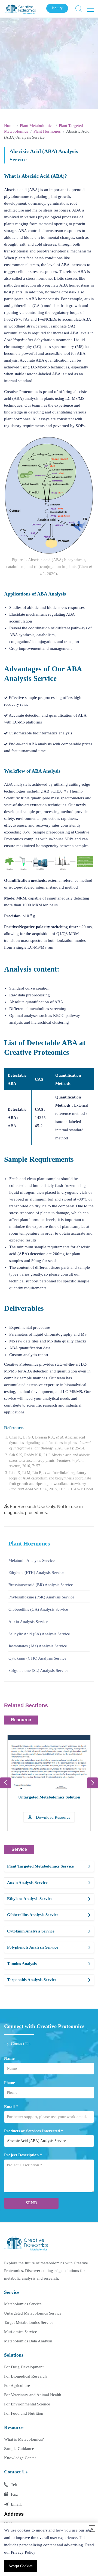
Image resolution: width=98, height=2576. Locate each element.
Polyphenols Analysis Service (33, 1947)
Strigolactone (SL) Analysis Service (38, 1670)
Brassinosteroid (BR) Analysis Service (41, 1585)
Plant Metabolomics (37, 126)
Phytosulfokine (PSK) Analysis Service (41, 1597)
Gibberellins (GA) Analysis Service (38, 1609)
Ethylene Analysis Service (30, 1899)
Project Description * (23, 2155)
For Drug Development (24, 2367)
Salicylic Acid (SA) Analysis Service (39, 1634)
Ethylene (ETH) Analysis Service (36, 1573)
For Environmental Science (27, 2404)
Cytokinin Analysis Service (31, 1931)
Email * (11, 2107)
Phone (10, 2083)
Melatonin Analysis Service (32, 1561)
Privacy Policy (23, 2552)
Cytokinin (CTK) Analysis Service (37, 1658)
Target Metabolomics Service (29, 2322)
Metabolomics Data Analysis (28, 2341)
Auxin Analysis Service (28, 1622)
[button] (93, 1783)
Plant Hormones (47, 131)
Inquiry (57, 8)
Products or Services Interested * (34, 2131)
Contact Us (21, 2044)
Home (9, 126)
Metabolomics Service (23, 2304)
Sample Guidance (19, 2449)
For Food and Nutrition (24, 2413)
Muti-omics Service (21, 2332)
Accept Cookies (20, 2566)
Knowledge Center (20, 2458)
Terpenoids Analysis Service (32, 1980)
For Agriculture (17, 2386)
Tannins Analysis (22, 1964)
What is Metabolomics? (24, 2439)
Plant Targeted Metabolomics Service (40, 1866)
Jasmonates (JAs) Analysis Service (38, 1646)
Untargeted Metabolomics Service (33, 2313)
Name (9, 2058)
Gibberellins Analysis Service (33, 1915)
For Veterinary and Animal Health (33, 2395)
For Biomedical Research (25, 2376)
